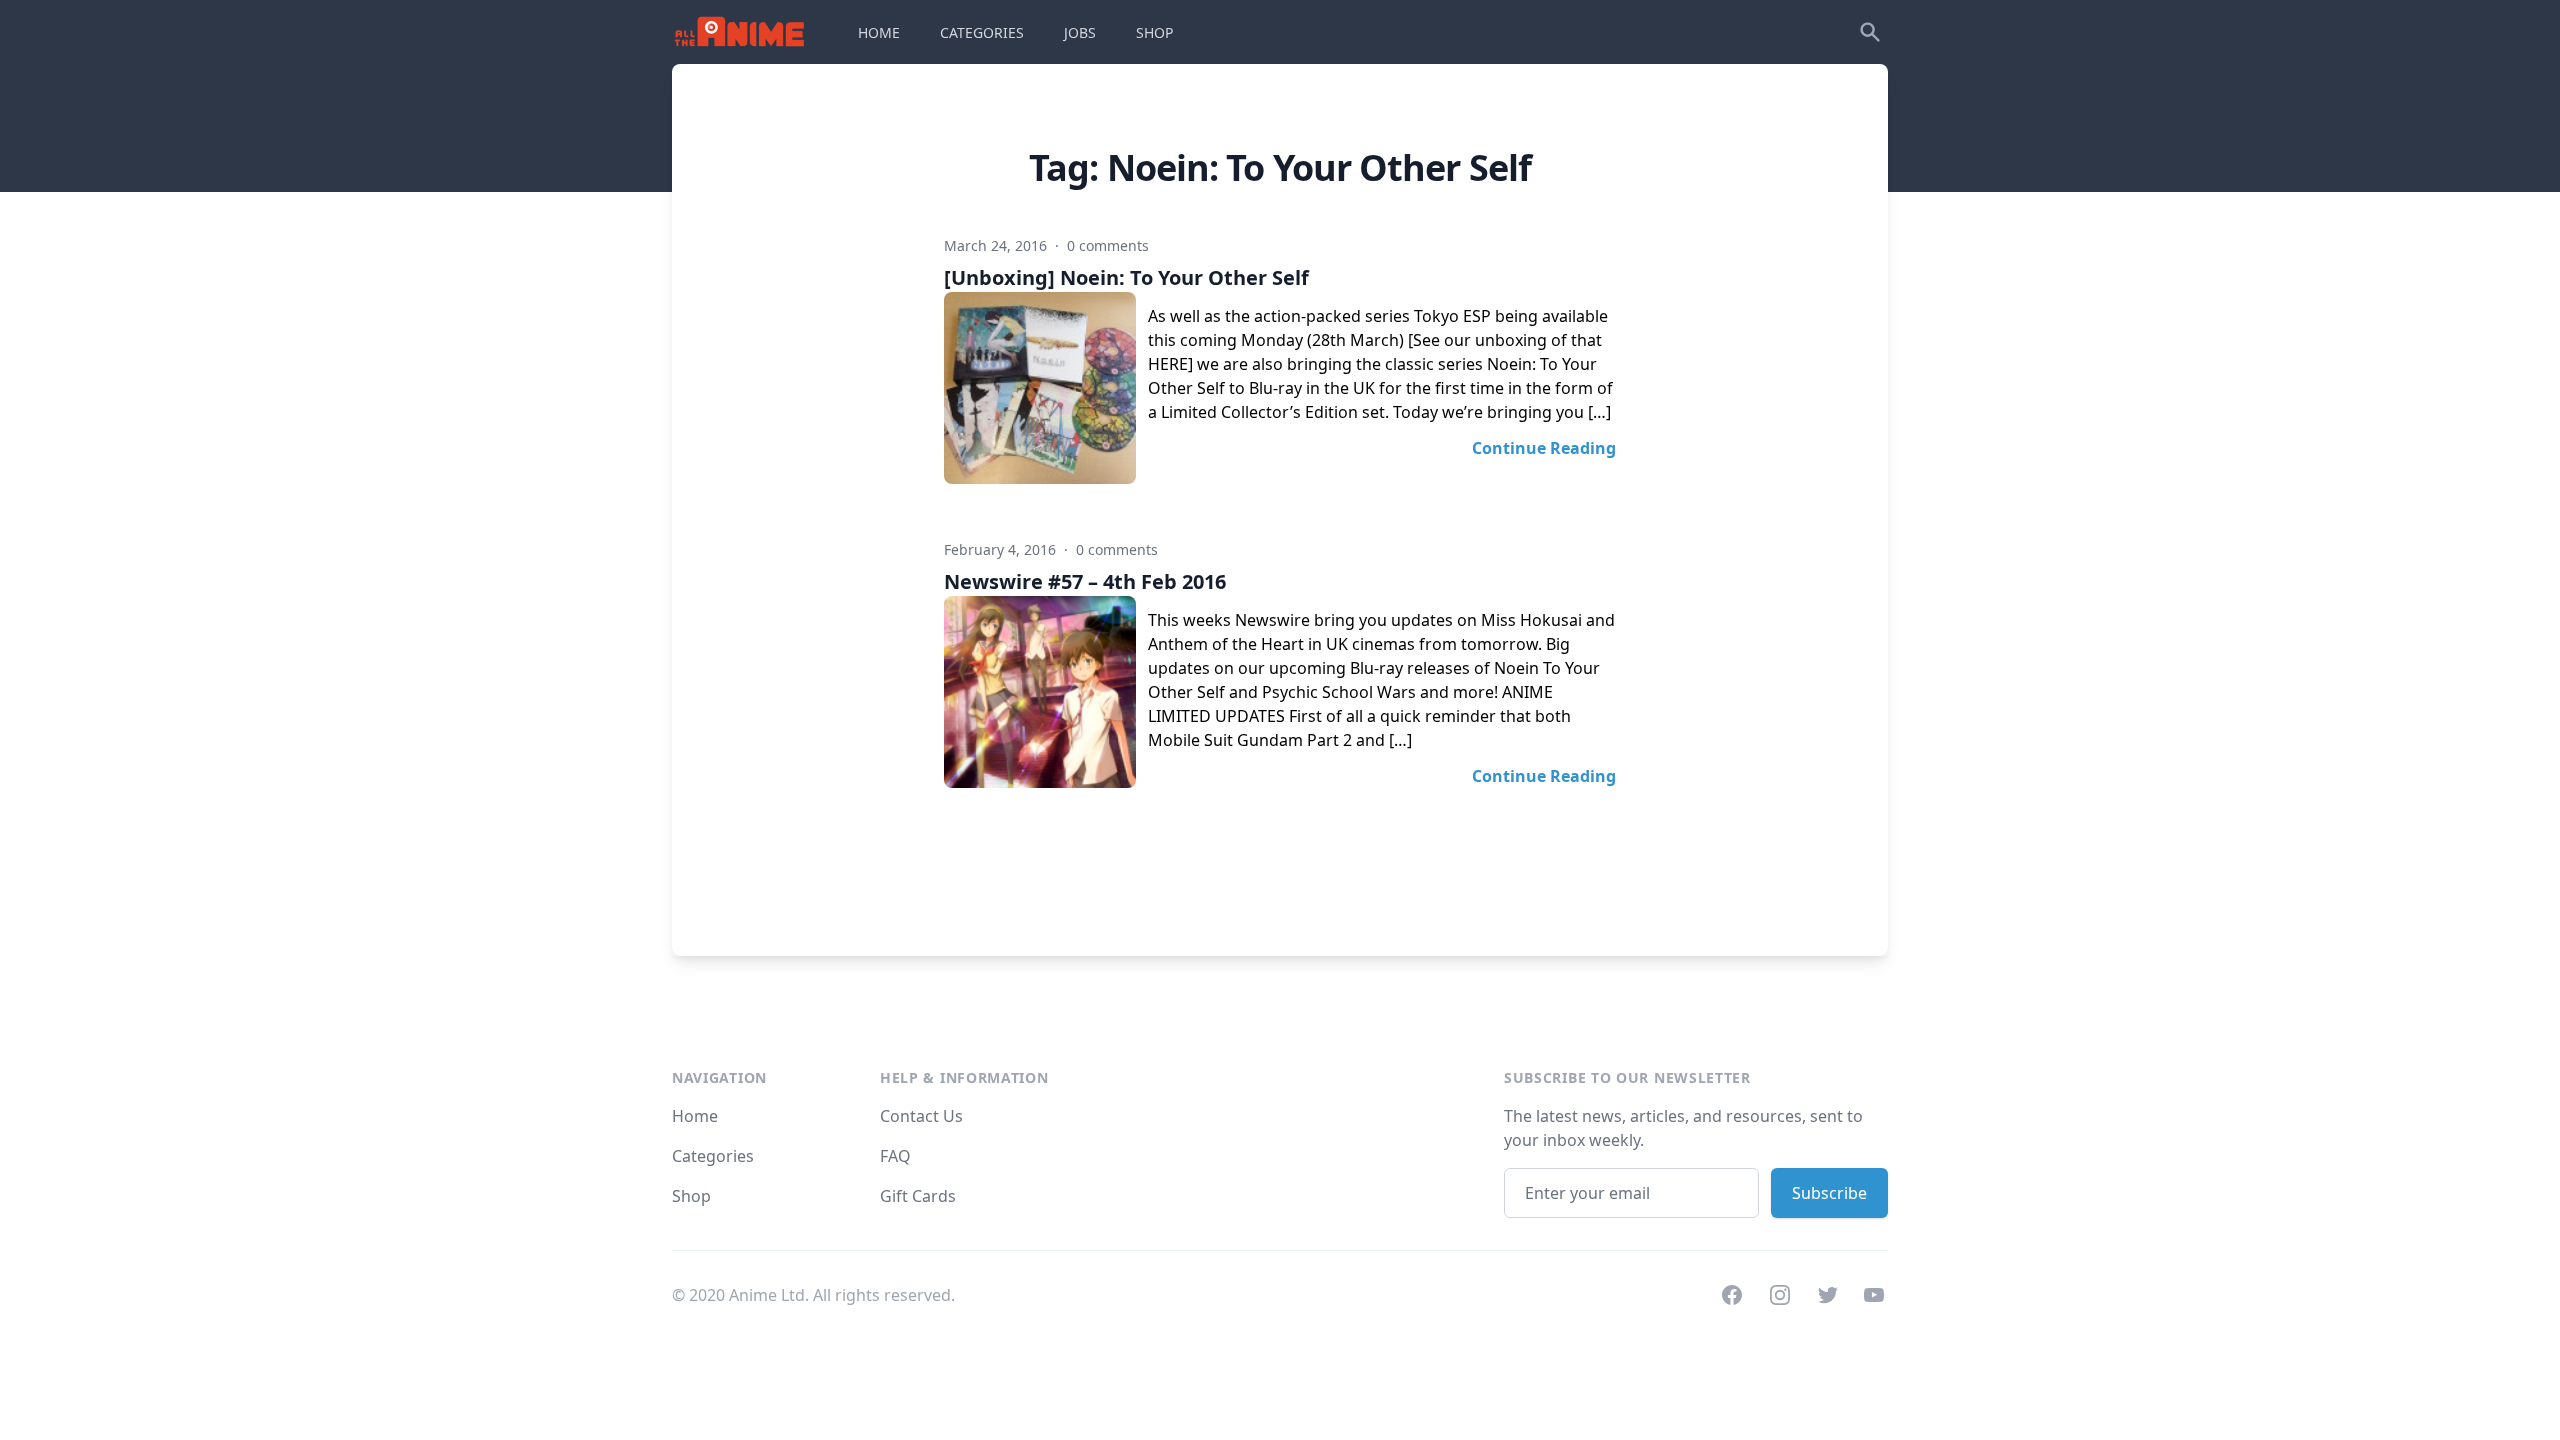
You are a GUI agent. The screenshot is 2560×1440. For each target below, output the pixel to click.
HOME (879, 32)
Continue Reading (1544, 448)
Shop (691, 1196)
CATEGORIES (982, 32)
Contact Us (921, 1116)
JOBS (1080, 32)
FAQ (895, 1156)
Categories (713, 1156)
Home (695, 1116)
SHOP (1154, 32)
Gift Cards (918, 1196)
